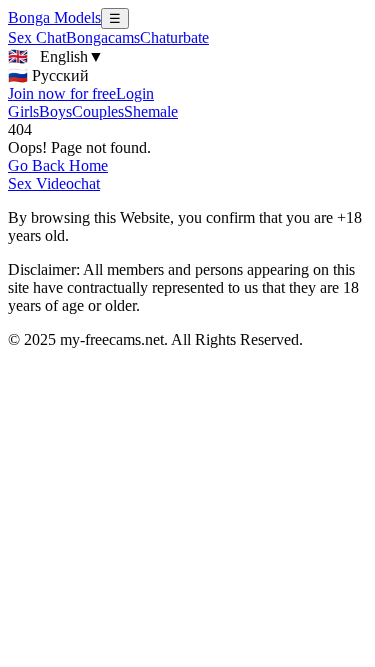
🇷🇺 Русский (48, 75)
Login (135, 93)
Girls (23, 111)
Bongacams (103, 37)
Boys (55, 111)
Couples (98, 111)
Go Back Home (58, 165)
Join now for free (62, 93)
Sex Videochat (54, 183)
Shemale (151, 111)
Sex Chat (37, 37)
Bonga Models (54, 17)
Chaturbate (174, 37)
